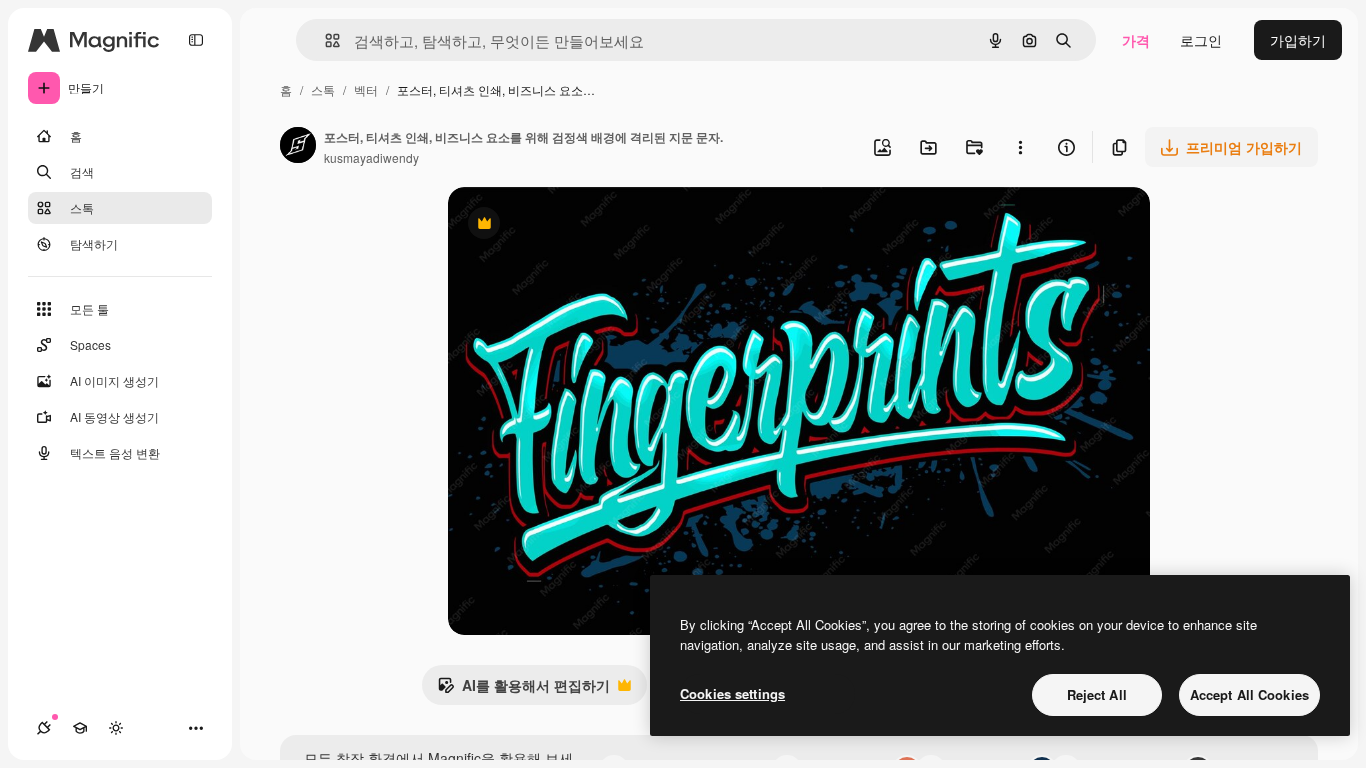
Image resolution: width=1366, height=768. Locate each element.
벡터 (366, 89)
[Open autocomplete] (324, 40)
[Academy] (80, 728)
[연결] (44, 728)
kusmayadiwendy (371, 157)
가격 (1136, 40)
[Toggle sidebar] (196, 40)
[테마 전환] (116, 728)
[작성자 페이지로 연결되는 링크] (298, 147)
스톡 (323, 89)
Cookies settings (732, 693)
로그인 (1201, 40)
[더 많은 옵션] (1020, 147)
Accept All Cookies (1249, 694)
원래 (563, 225)
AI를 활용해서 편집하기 (523, 690)
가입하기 (1298, 40)
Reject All (1097, 694)
